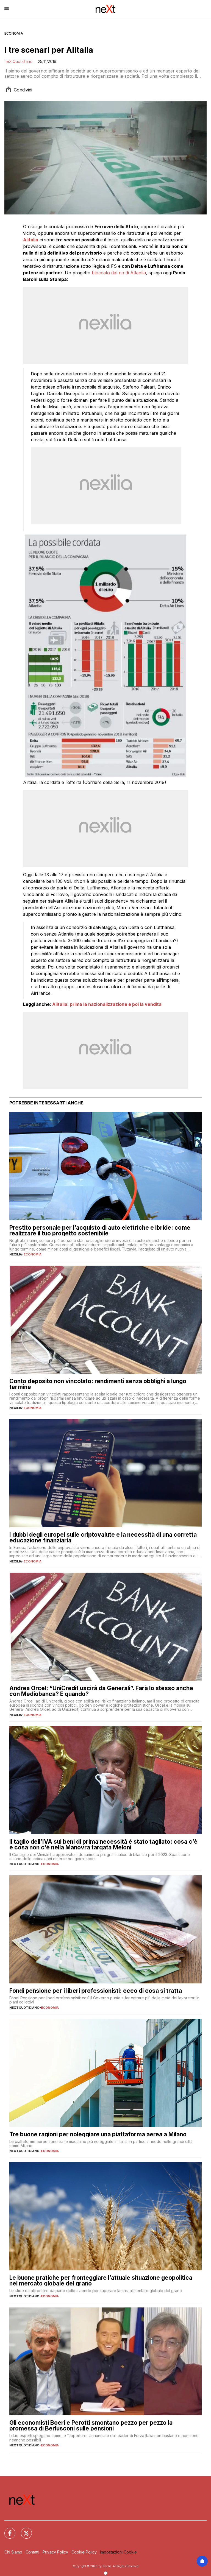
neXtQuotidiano (18, 61)
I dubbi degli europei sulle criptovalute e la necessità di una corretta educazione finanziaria (103, 1537)
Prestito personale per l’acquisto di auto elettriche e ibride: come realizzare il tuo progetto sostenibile (100, 1230)
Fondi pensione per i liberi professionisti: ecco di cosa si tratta (96, 1991)
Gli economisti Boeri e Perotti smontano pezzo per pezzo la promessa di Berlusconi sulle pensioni (91, 2426)
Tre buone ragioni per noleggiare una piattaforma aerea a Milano (98, 2134)
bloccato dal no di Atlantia (119, 273)
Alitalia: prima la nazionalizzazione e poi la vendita (107, 1004)
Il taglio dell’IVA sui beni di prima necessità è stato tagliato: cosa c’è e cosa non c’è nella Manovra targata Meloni (103, 1844)
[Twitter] (23, 2530)
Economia (14, 33)
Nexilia (16, 1254)
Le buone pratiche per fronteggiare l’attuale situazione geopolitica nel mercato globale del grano (101, 2281)
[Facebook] (7, 2530)
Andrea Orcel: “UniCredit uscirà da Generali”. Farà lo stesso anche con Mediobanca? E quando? (101, 1691)
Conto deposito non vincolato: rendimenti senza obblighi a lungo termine (98, 1384)
